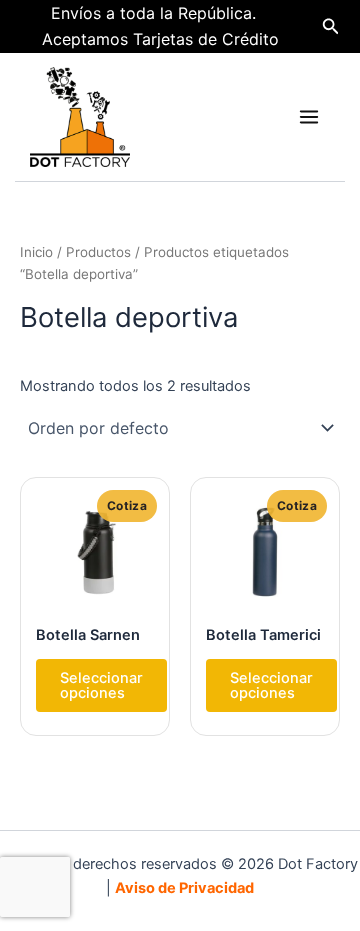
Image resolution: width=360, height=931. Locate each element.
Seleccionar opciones (101, 685)
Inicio (36, 252)
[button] (331, 26)
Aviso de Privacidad (184, 888)
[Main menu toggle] (309, 117)
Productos (98, 252)
